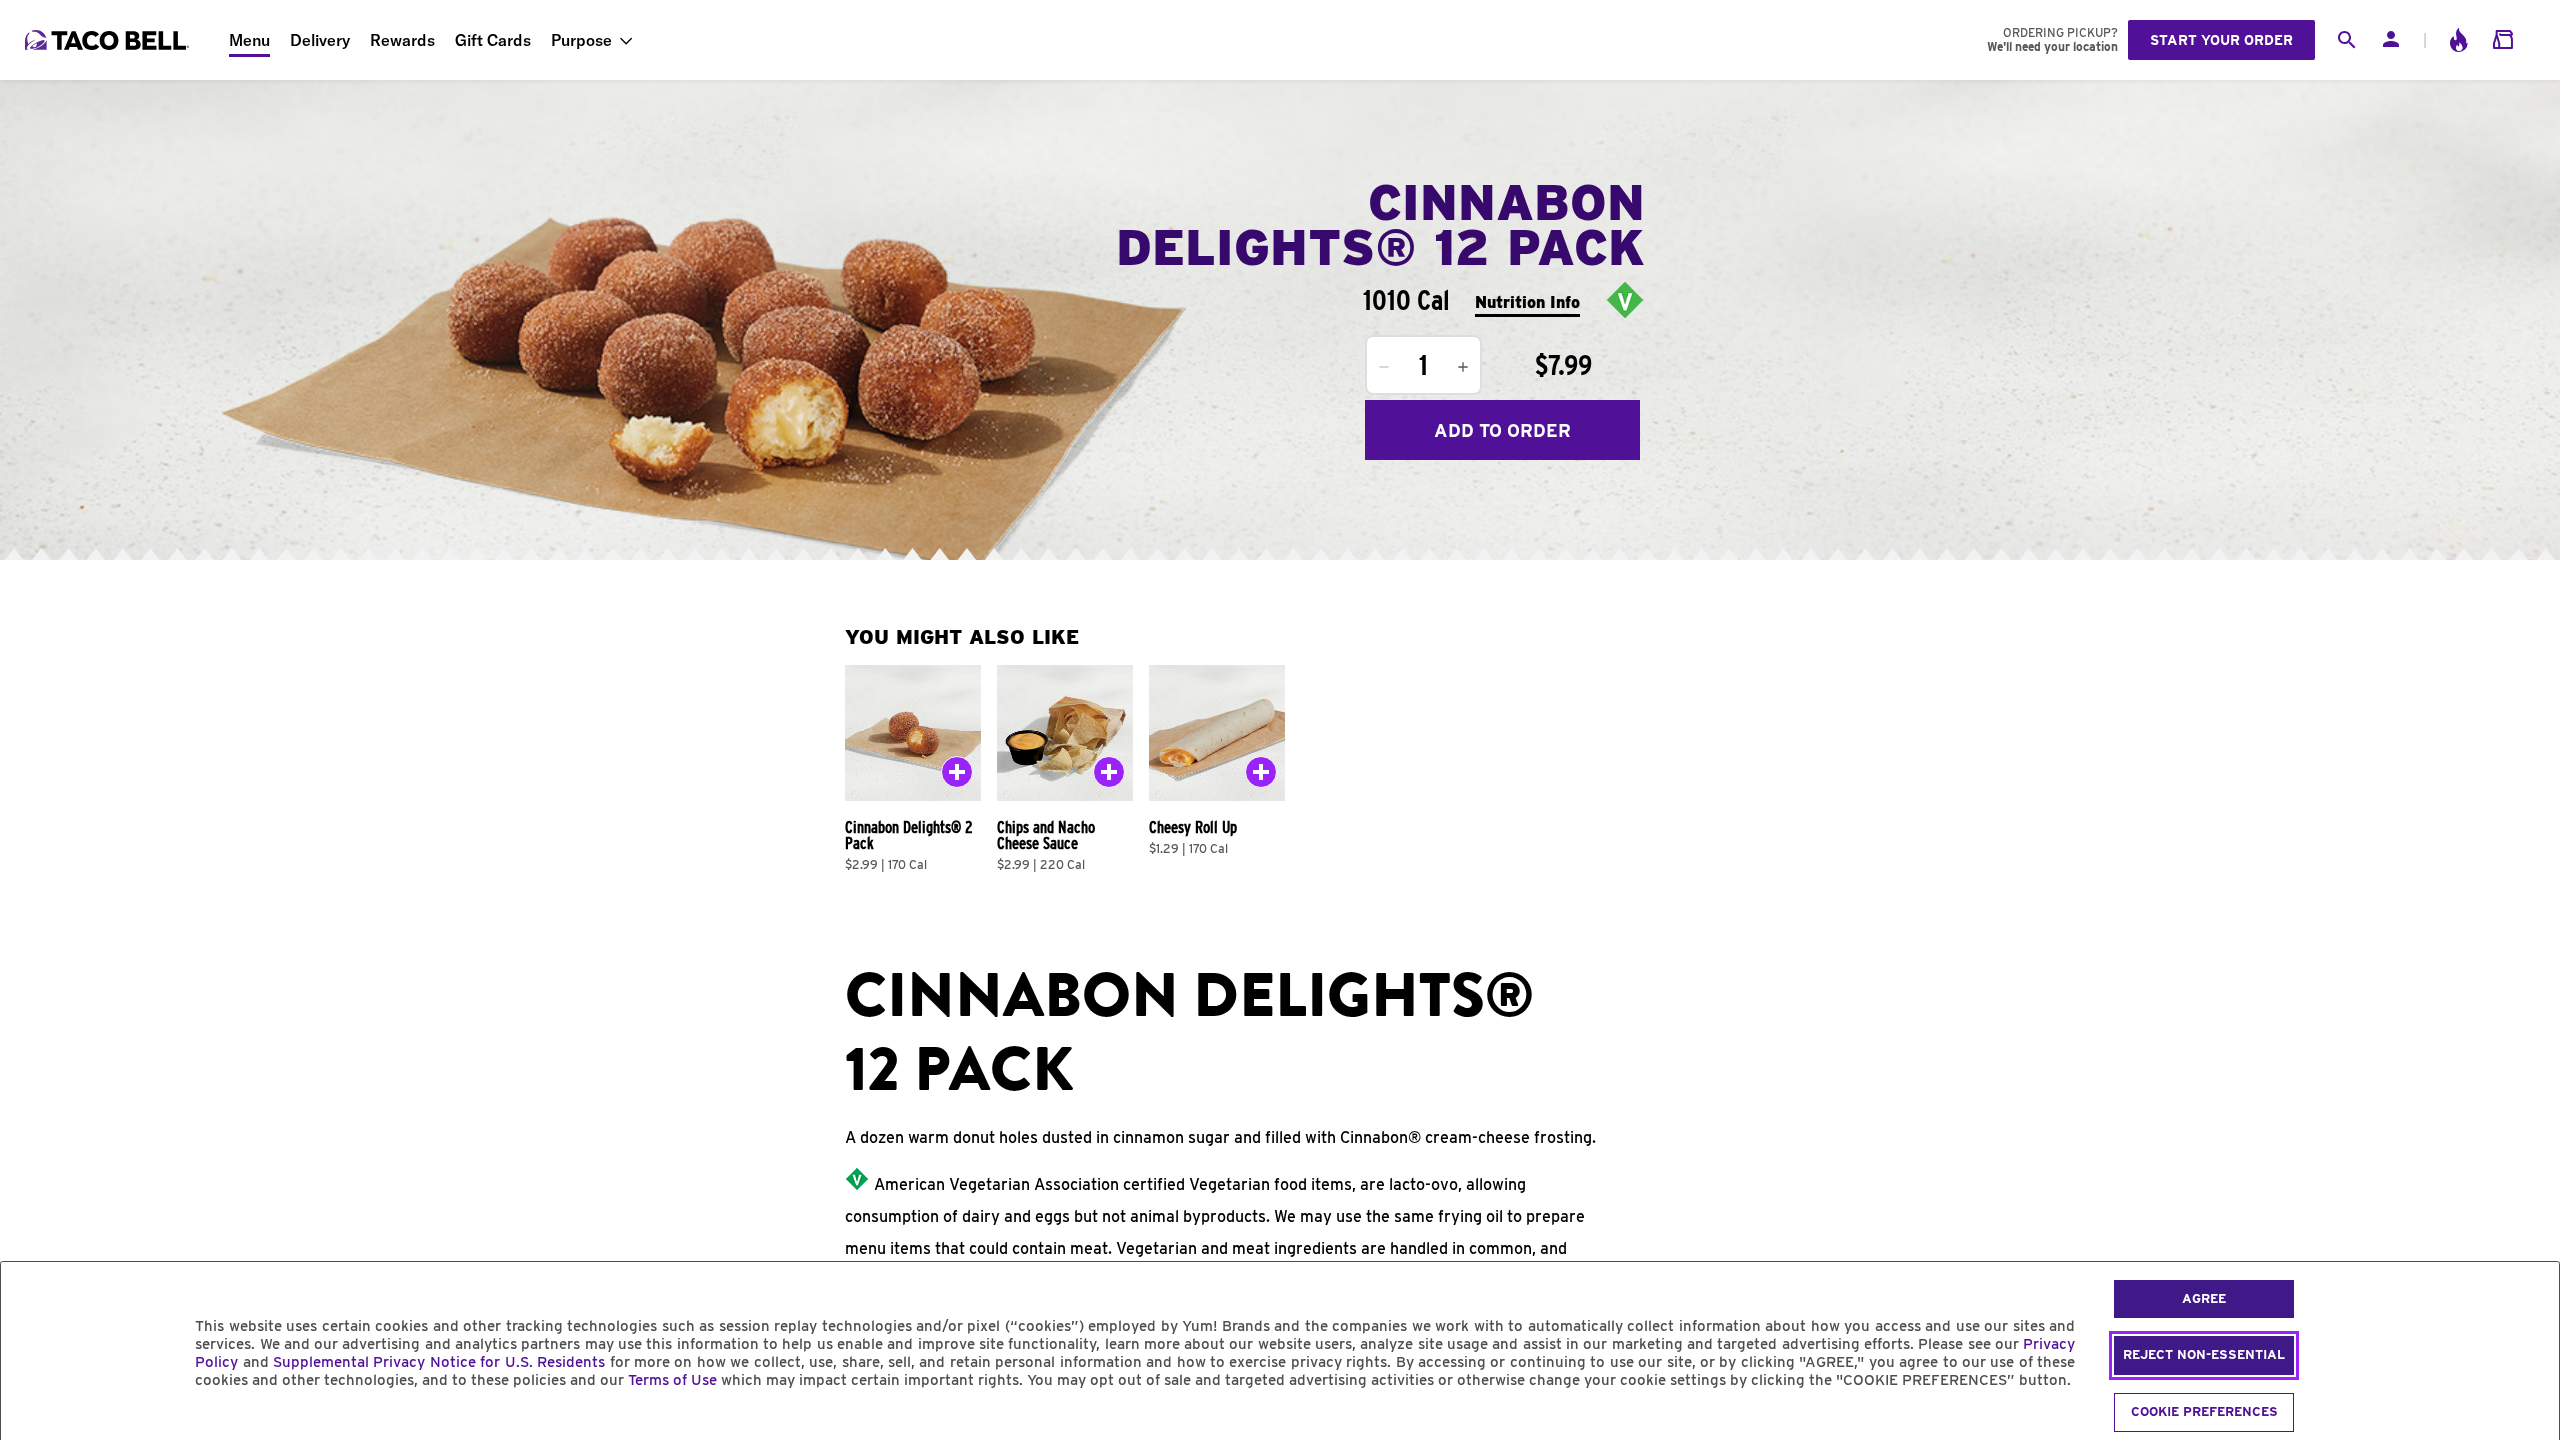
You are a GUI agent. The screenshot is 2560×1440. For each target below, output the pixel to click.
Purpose (581, 40)
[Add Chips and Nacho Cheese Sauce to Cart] (1109, 776)
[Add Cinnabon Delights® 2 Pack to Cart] (957, 776)
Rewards (402, 40)
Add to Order (1502, 430)
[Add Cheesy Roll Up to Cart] (1261, 776)
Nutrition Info (1527, 302)
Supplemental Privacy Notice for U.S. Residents (439, 1362)
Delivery (320, 40)
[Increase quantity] (1463, 367)
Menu (249, 40)
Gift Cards (493, 40)
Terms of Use (672, 1380)
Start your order (2221, 40)
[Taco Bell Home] (109, 40)
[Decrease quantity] (1384, 367)
